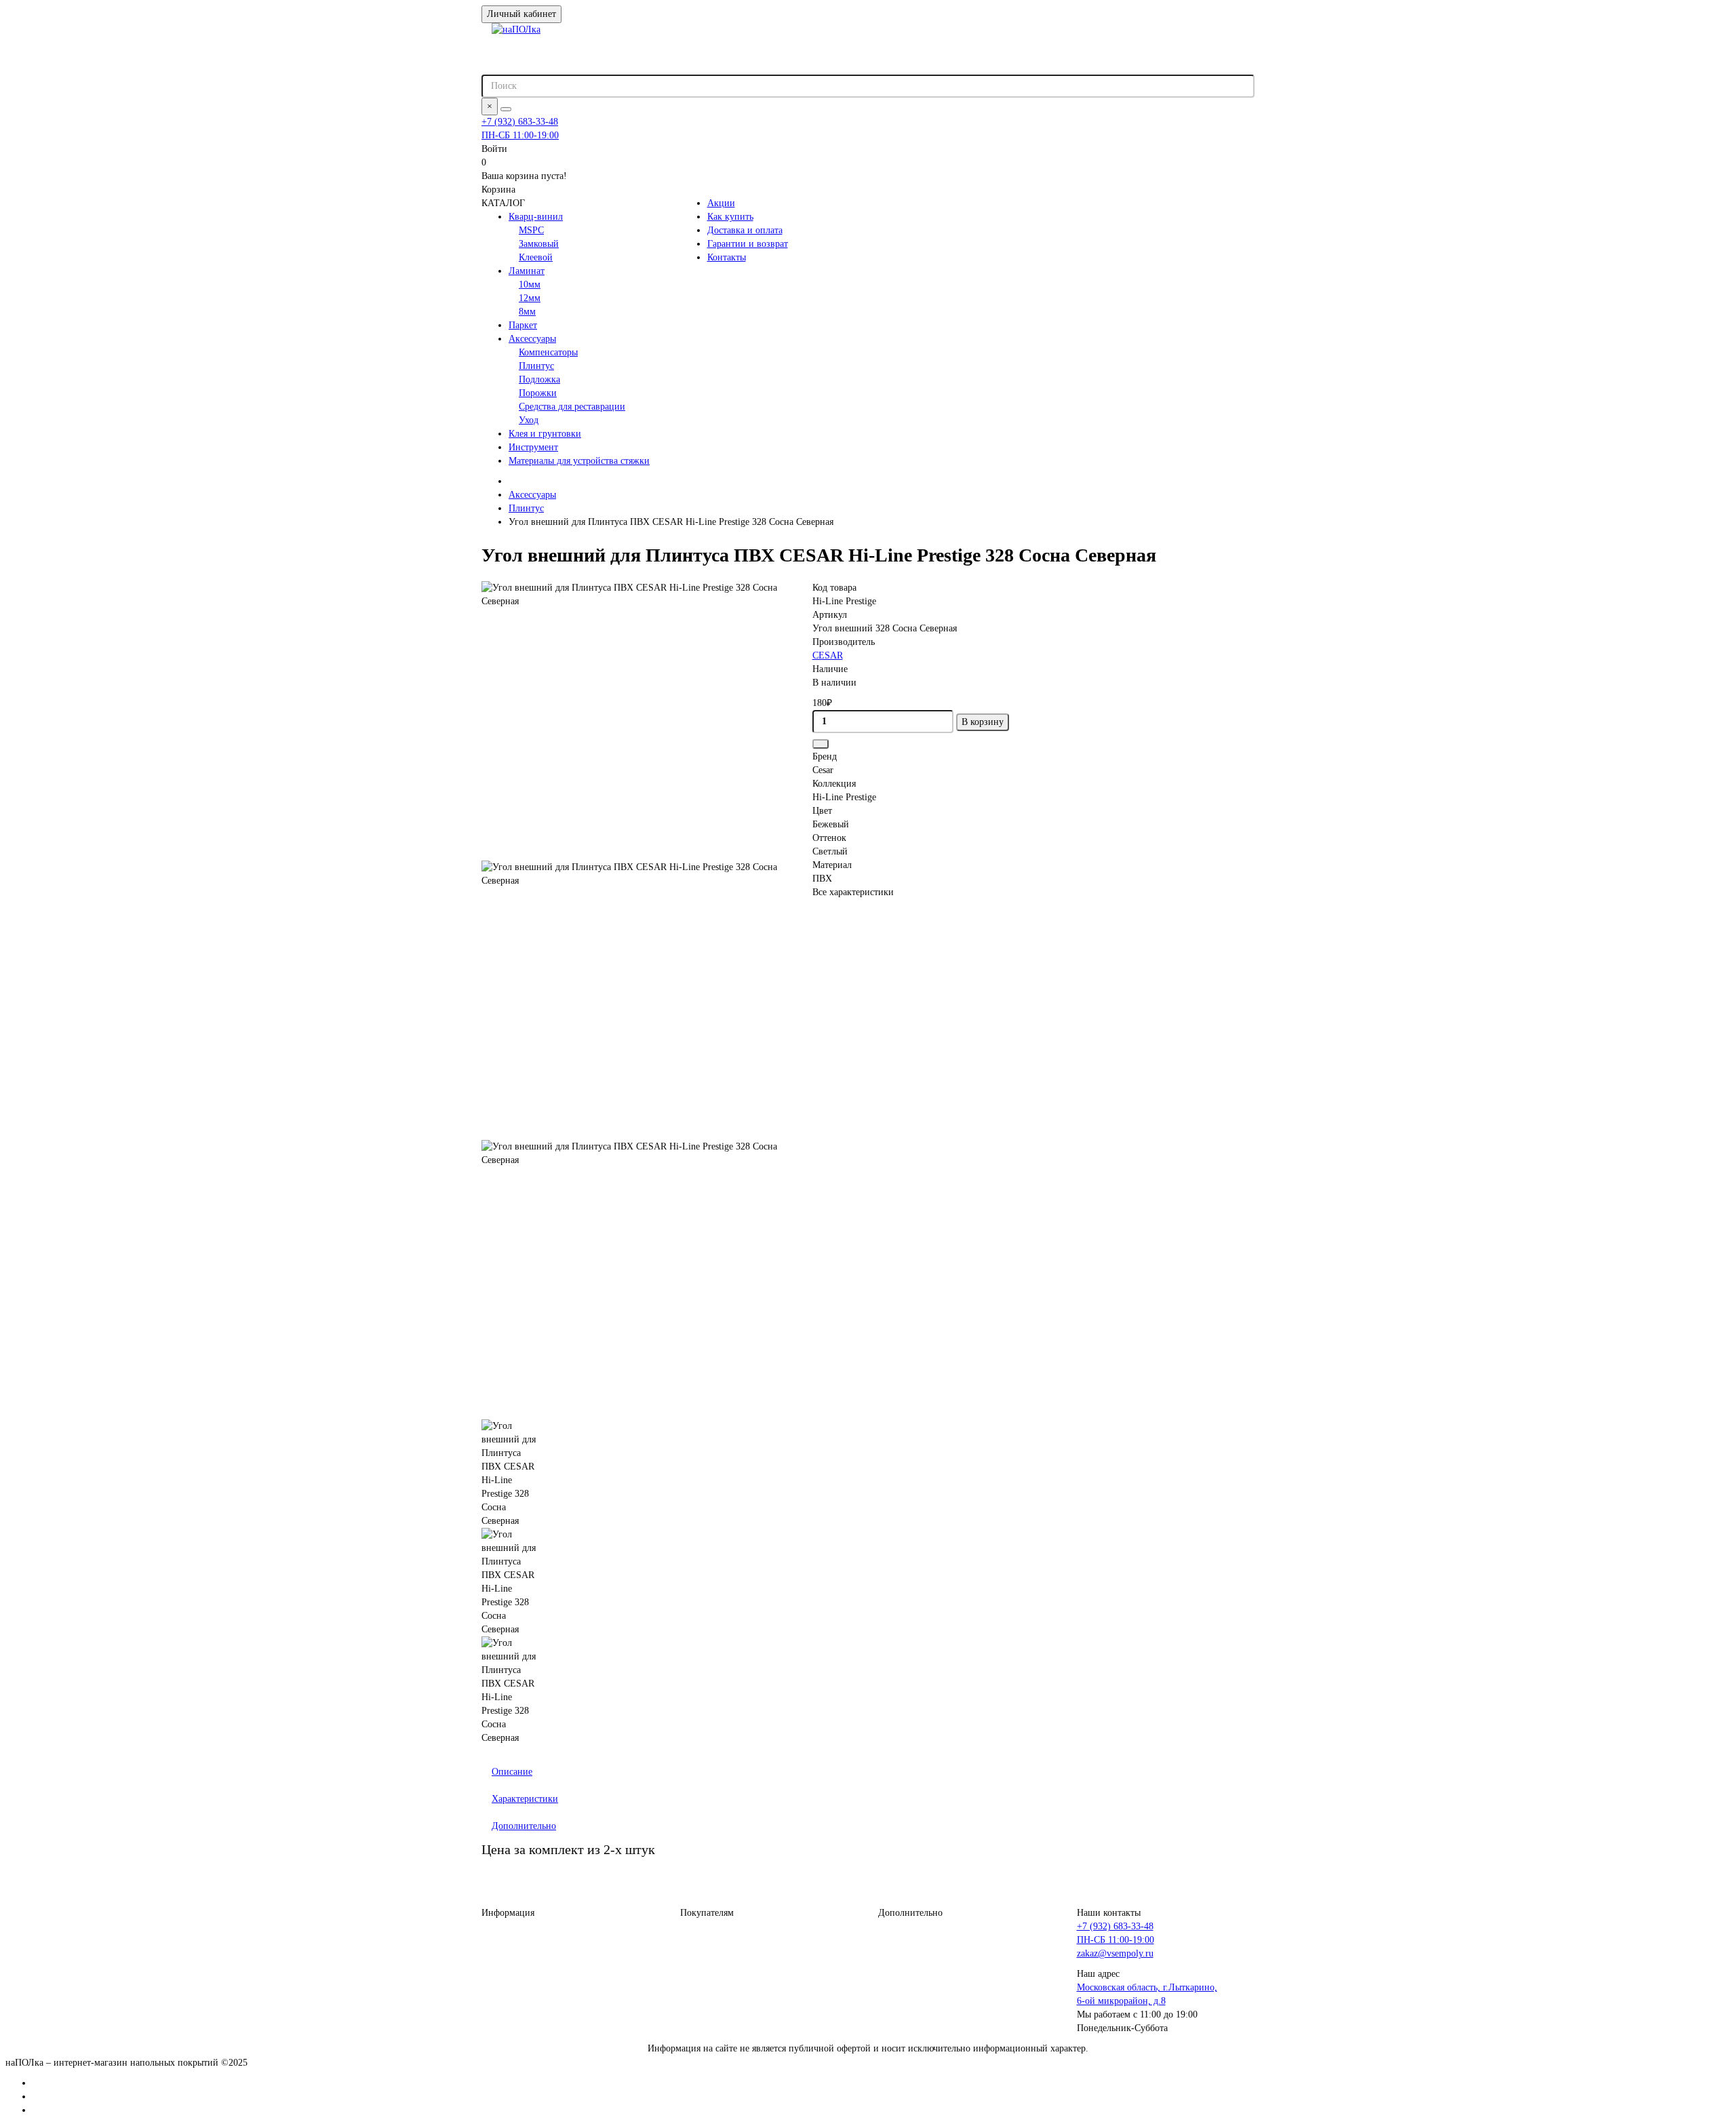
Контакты (727, 257)
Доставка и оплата (745, 230)
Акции (721, 203)
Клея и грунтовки (545, 434)
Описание (512, 1772)
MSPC (531, 230)
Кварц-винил (536, 217)
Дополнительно (524, 1826)
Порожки (538, 393)
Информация (508, 1913)
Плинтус (536, 366)
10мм (530, 284)
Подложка (539, 379)
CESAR (828, 655)
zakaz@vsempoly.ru (1115, 1953)
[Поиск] (506, 109)
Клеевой (536, 257)
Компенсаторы (548, 352)
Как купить (730, 217)
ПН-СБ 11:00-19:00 (520, 135)
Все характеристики (853, 892)
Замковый (539, 244)
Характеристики (525, 1799)
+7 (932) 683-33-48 (520, 122)
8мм (527, 312)
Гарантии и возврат (748, 244)
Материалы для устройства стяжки (579, 461)
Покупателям (707, 1913)
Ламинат (527, 271)
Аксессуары (532, 339)
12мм (530, 298)
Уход (529, 420)
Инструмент (533, 447)
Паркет (523, 325)
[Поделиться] (821, 744)
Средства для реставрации (572, 407)
